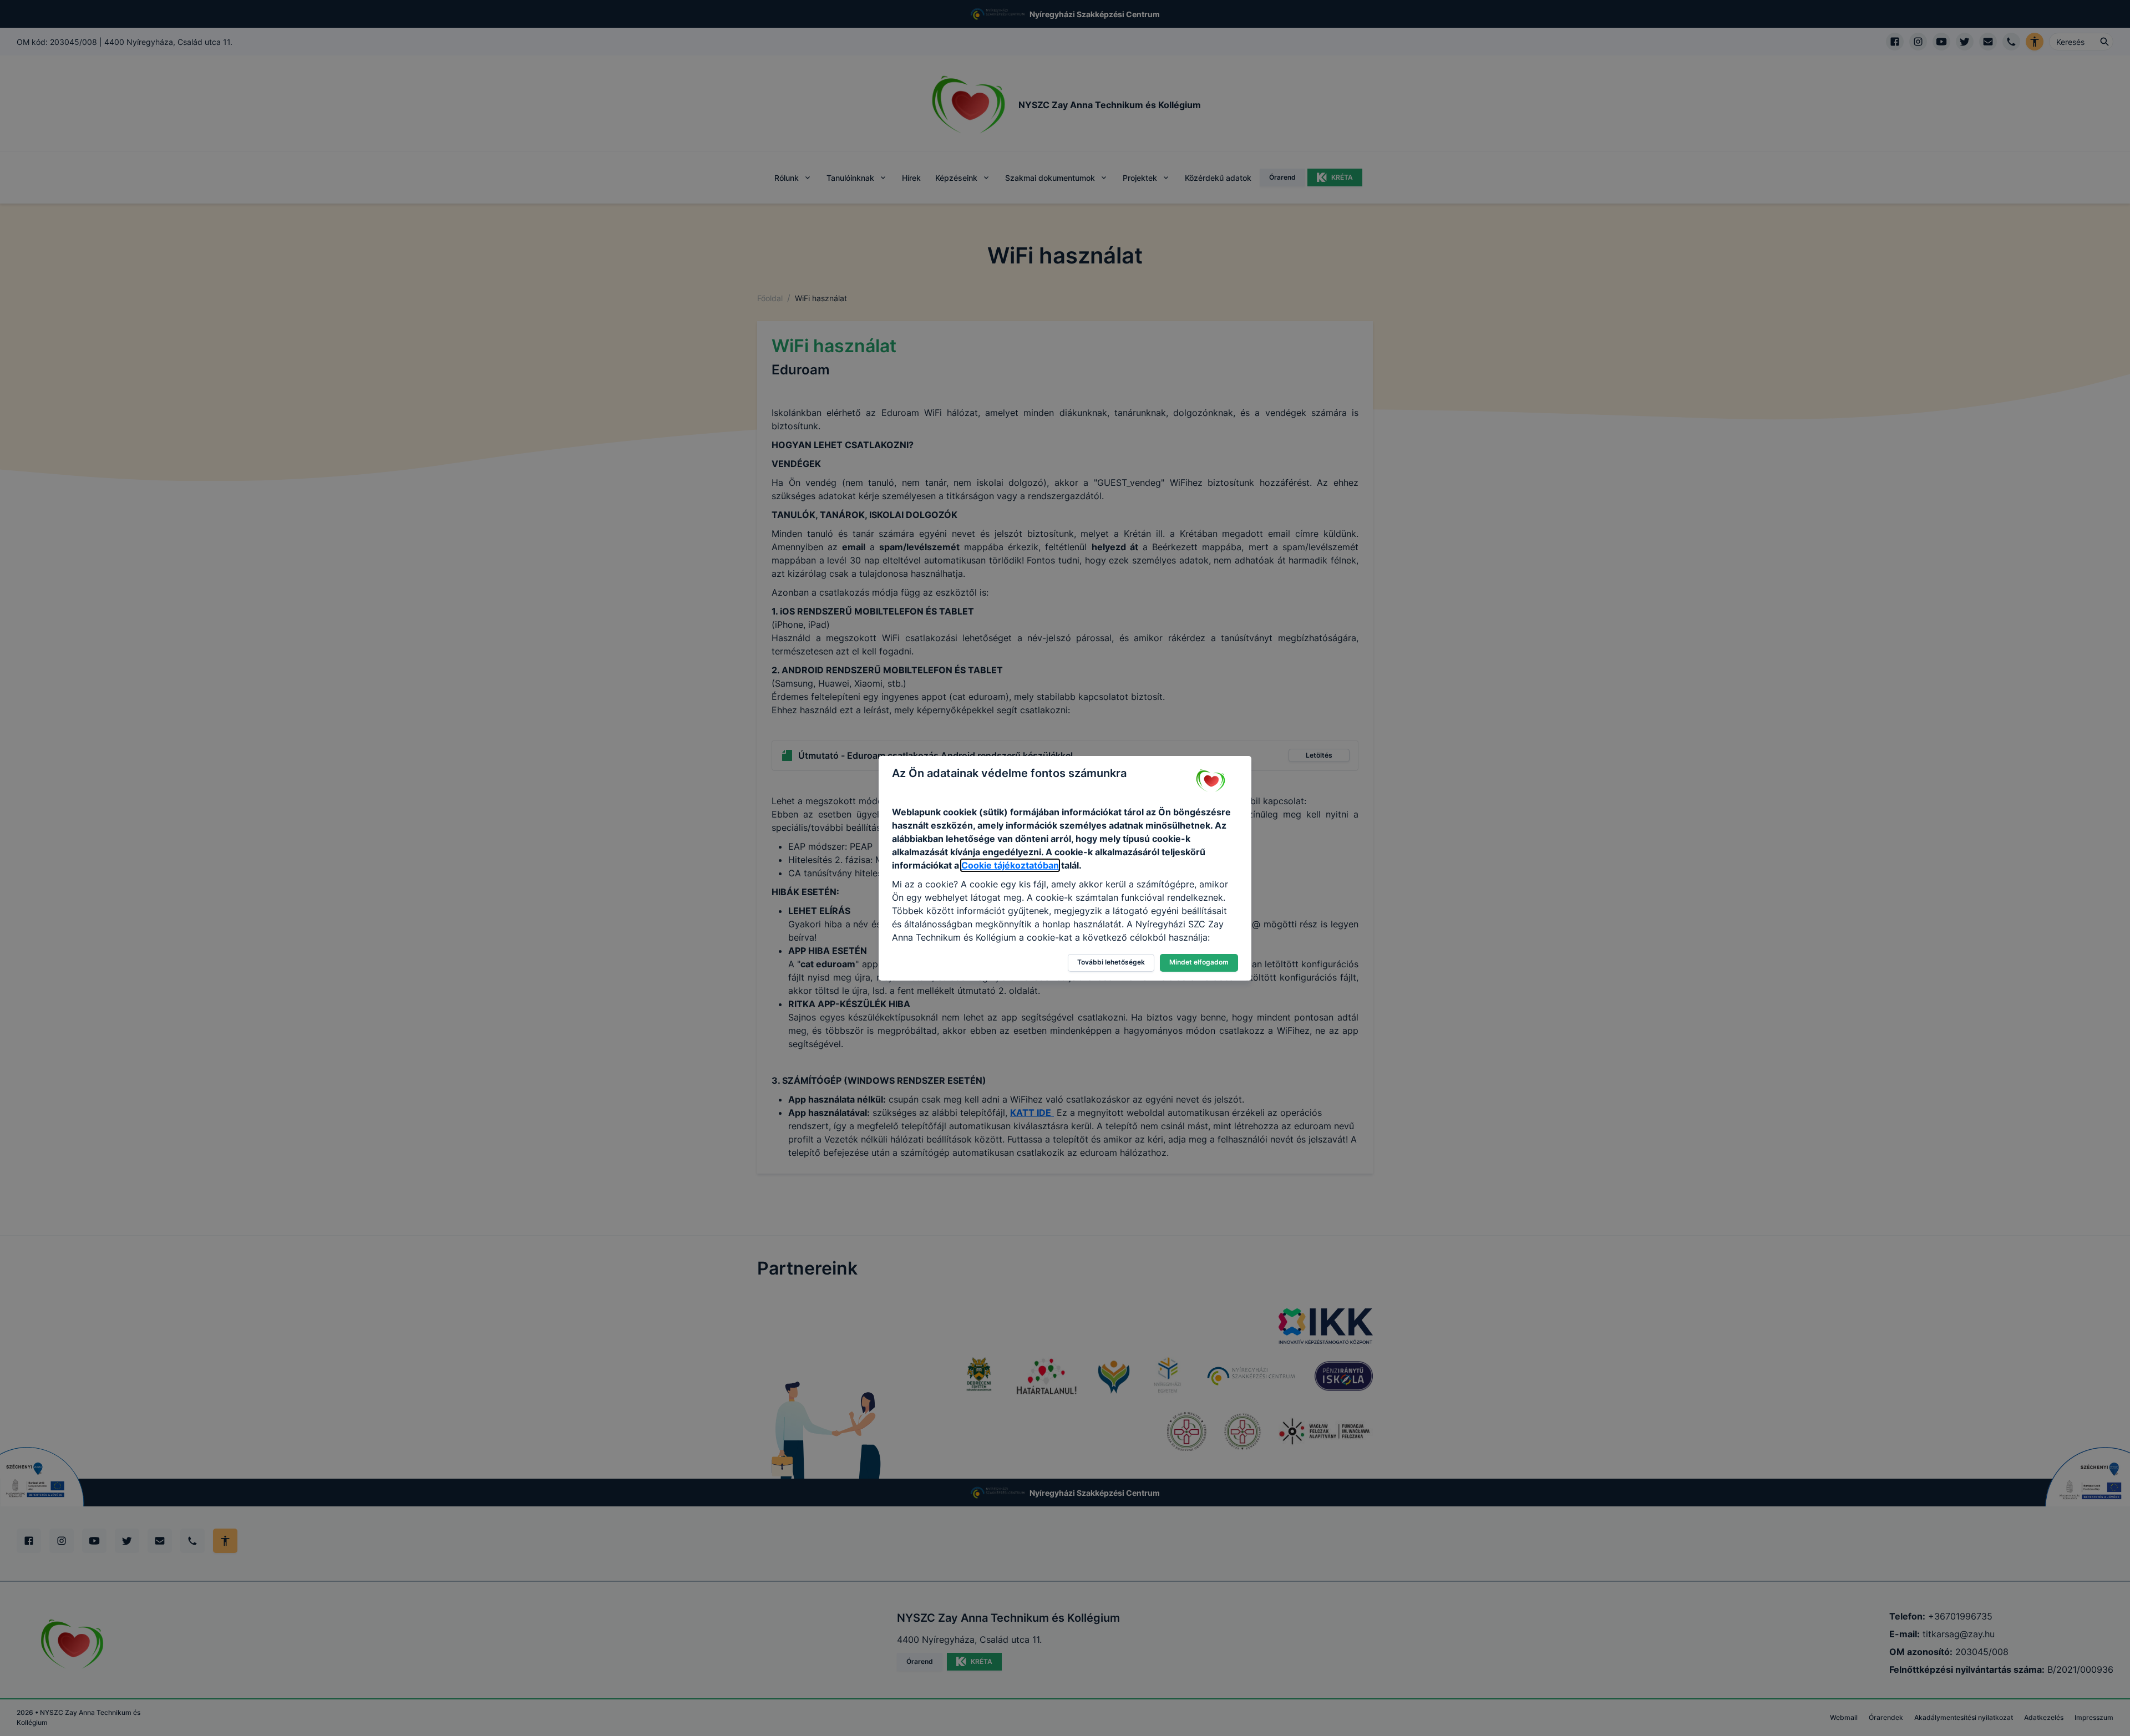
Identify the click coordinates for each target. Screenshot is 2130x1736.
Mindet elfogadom (1199, 962)
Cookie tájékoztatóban (1010, 865)
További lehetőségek (1111, 962)
